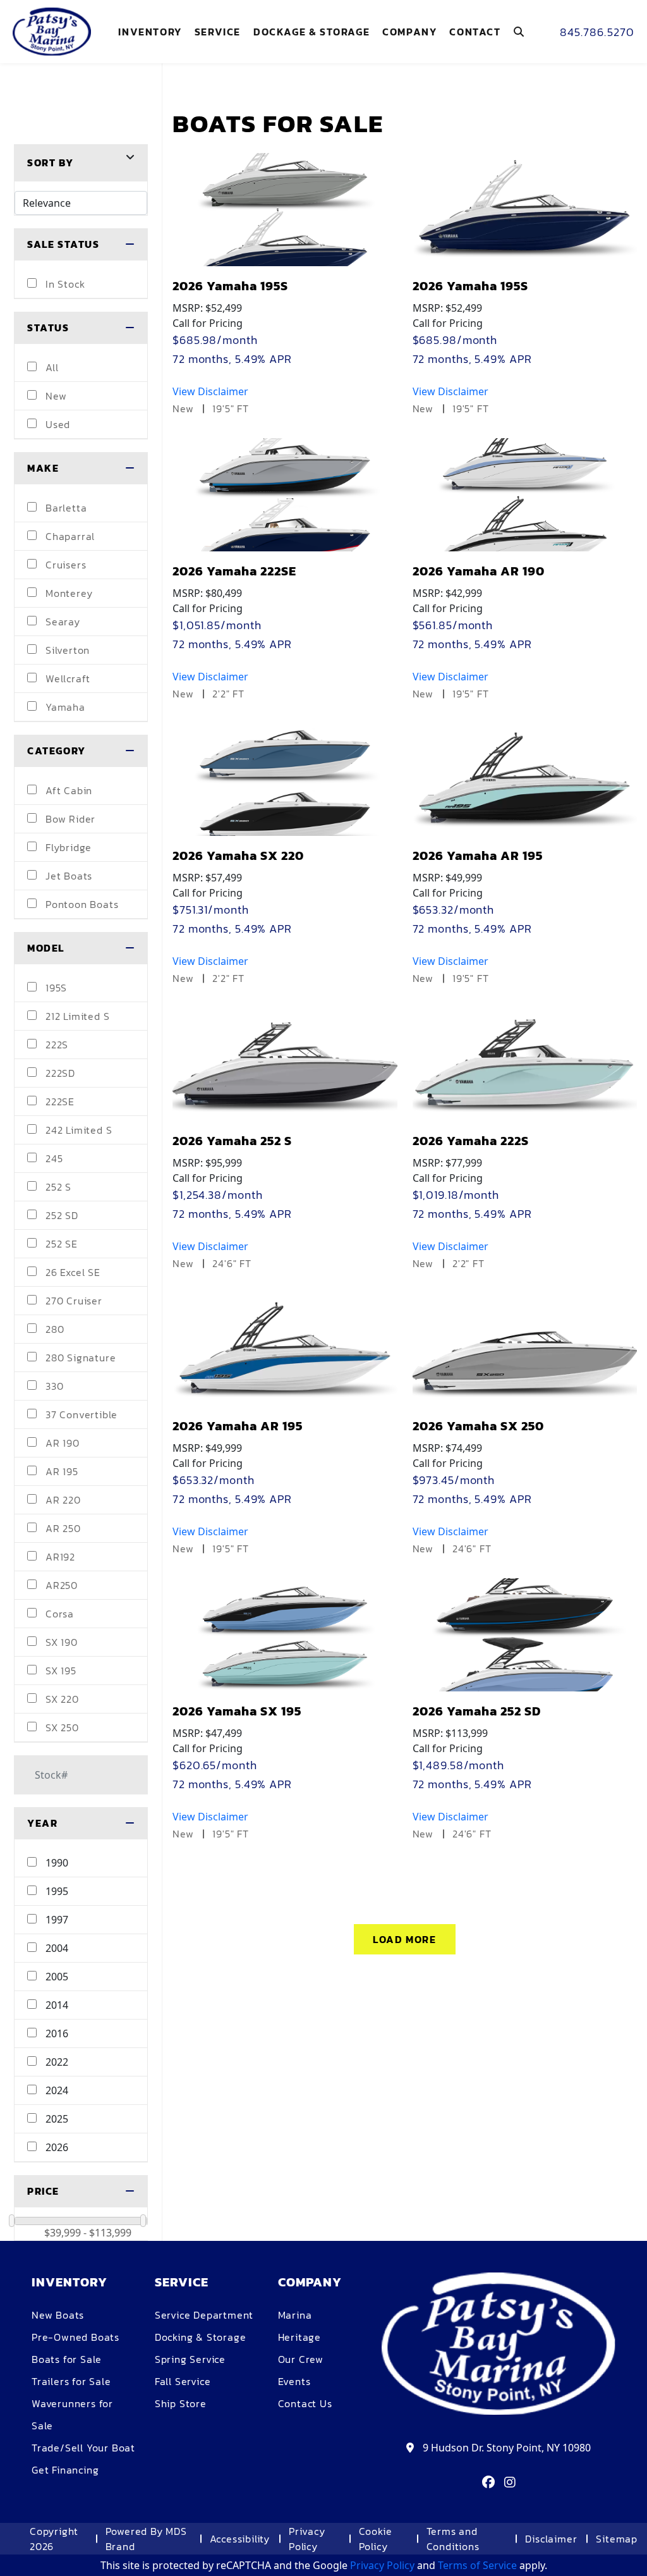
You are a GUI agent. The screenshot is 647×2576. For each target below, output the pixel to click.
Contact (475, 32)
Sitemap (617, 2539)
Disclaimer (551, 2539)
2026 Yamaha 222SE (234, 571)
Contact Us (305, 2403)
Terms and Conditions (453, 2539)
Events (294, 2381)
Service (218, 32)
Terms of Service (477, 2565)
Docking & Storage (201, 2337)
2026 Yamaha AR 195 (478, 856)
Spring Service (190, 2359)
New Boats (58, 2315)
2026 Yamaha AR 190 (479, 571)
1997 (56, 1920)
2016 (56, 2033)
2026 (56, 2147)
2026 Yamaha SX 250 (478, 1426)
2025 (56, 2119)
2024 (56, 2090)
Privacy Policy (307, 2539)
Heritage (299, 2337)
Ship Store (181, 2403)
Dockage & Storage (311, 32)
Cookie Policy (376, 2539)
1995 (56, 1891)
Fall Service (183, 2381)
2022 (56, 2062)
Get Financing (65, 2470)
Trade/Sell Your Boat (83, 2448)
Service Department (204, 2315)
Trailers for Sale (71, 2381)
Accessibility (240, 2539)
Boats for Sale (67, 2359)
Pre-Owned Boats (76, 2337)
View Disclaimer (210, 391)
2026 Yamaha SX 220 (238, 856)
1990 (56, 1863)
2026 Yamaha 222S (471, 1141)
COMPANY (409, 32)
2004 (56, 1948)
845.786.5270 (597, 32)
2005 (56, 1977)
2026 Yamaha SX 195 (237, 1711)
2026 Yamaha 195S (230, 286)
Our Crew (301, 2359)
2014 (56, 2005)
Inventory (150, 32)
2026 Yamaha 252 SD (477, 1711)
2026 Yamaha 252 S (232, 1141)
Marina (295, 2315)
